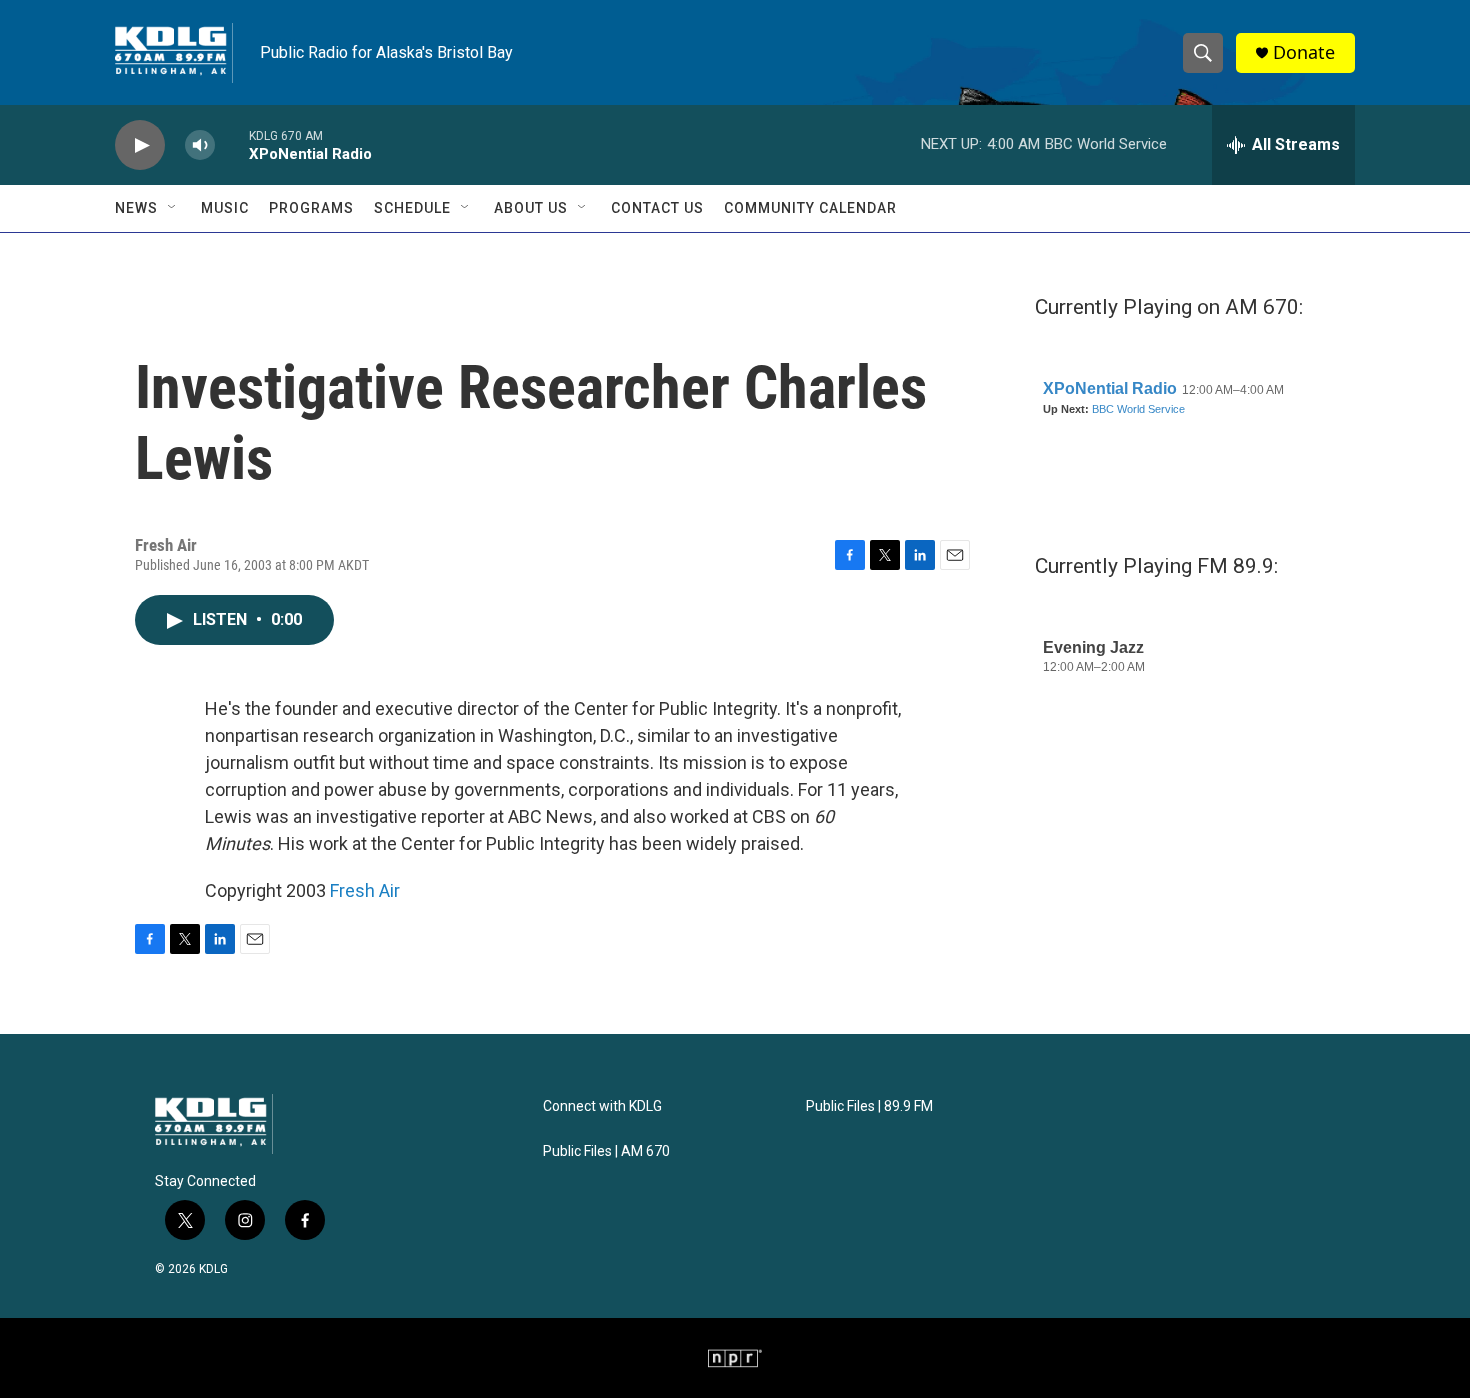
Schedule (412, 208)
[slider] (232, 144)
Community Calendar (810, 208)
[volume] (200, 145)
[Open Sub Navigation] (173, 208)
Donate (1304, 52)
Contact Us (657, 208)
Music (225, 208)
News (136, 208)
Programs (311, 208)
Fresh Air (365, 890)
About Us (531, 208)
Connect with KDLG (602, 1106)
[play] (140, 145)
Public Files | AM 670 (606, 1151)
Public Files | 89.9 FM (869, 1106)
